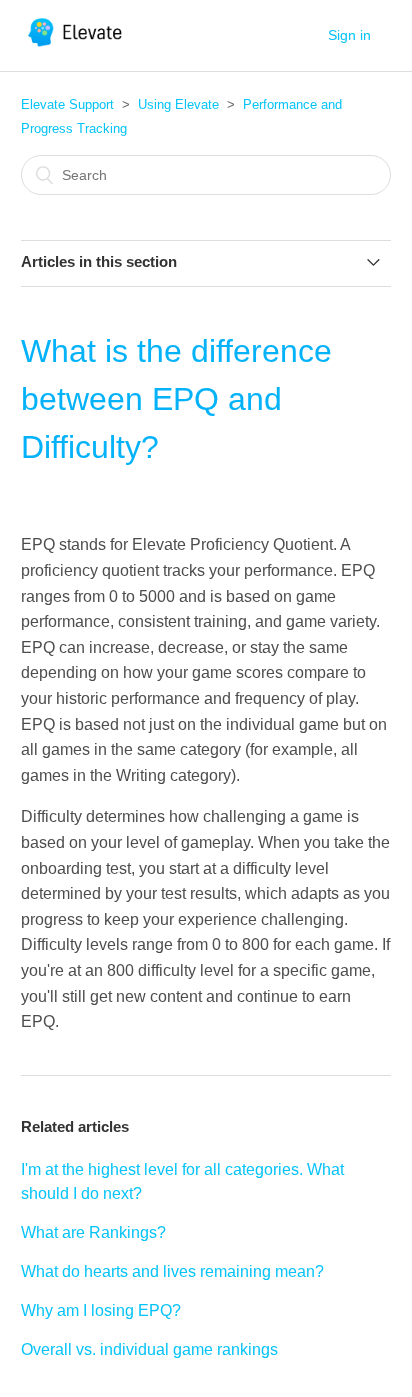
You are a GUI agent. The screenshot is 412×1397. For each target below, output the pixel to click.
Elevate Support (67, 104)
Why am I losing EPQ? (101, 1310)
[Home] (76, 45)
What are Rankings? (93, 1232)
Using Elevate (178, 104)
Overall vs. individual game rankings (149, 1349)
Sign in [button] (349, 35)
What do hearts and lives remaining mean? (172, 1271)
